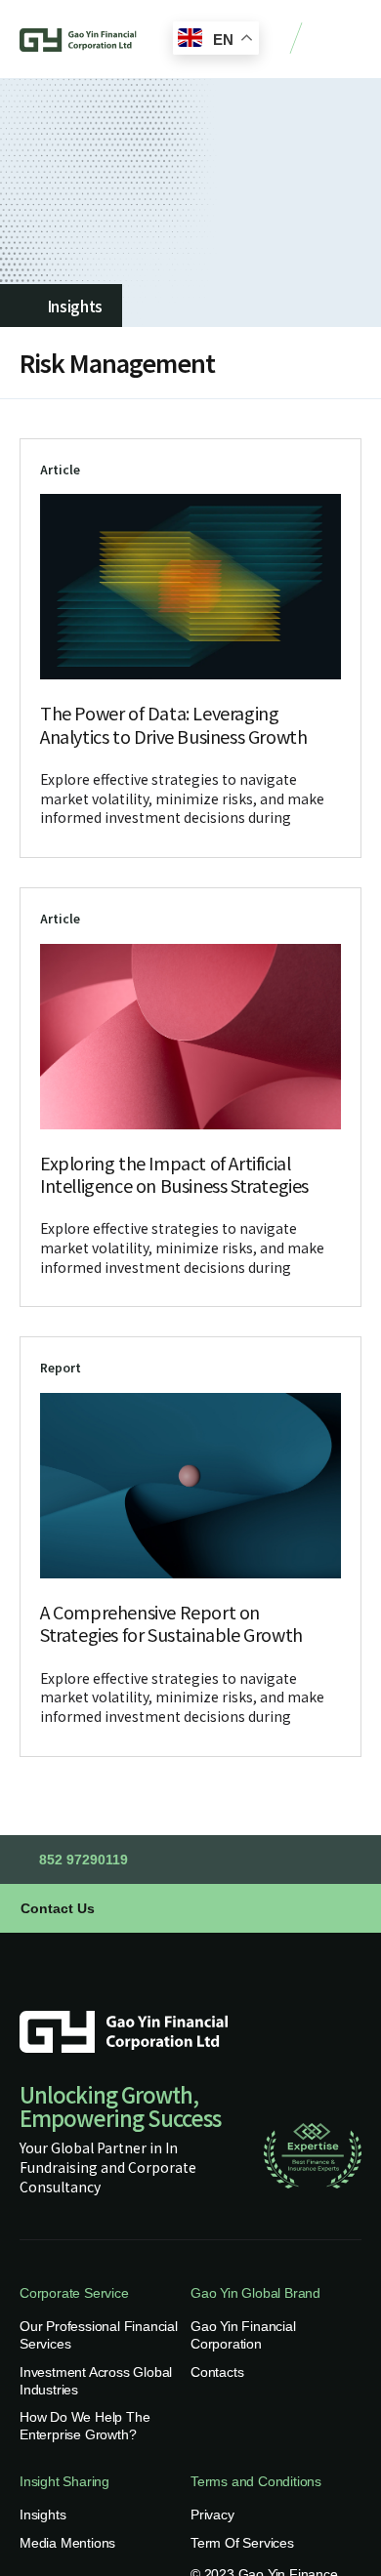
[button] (342, 40)
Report (61, 1367)
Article (60, 469)
